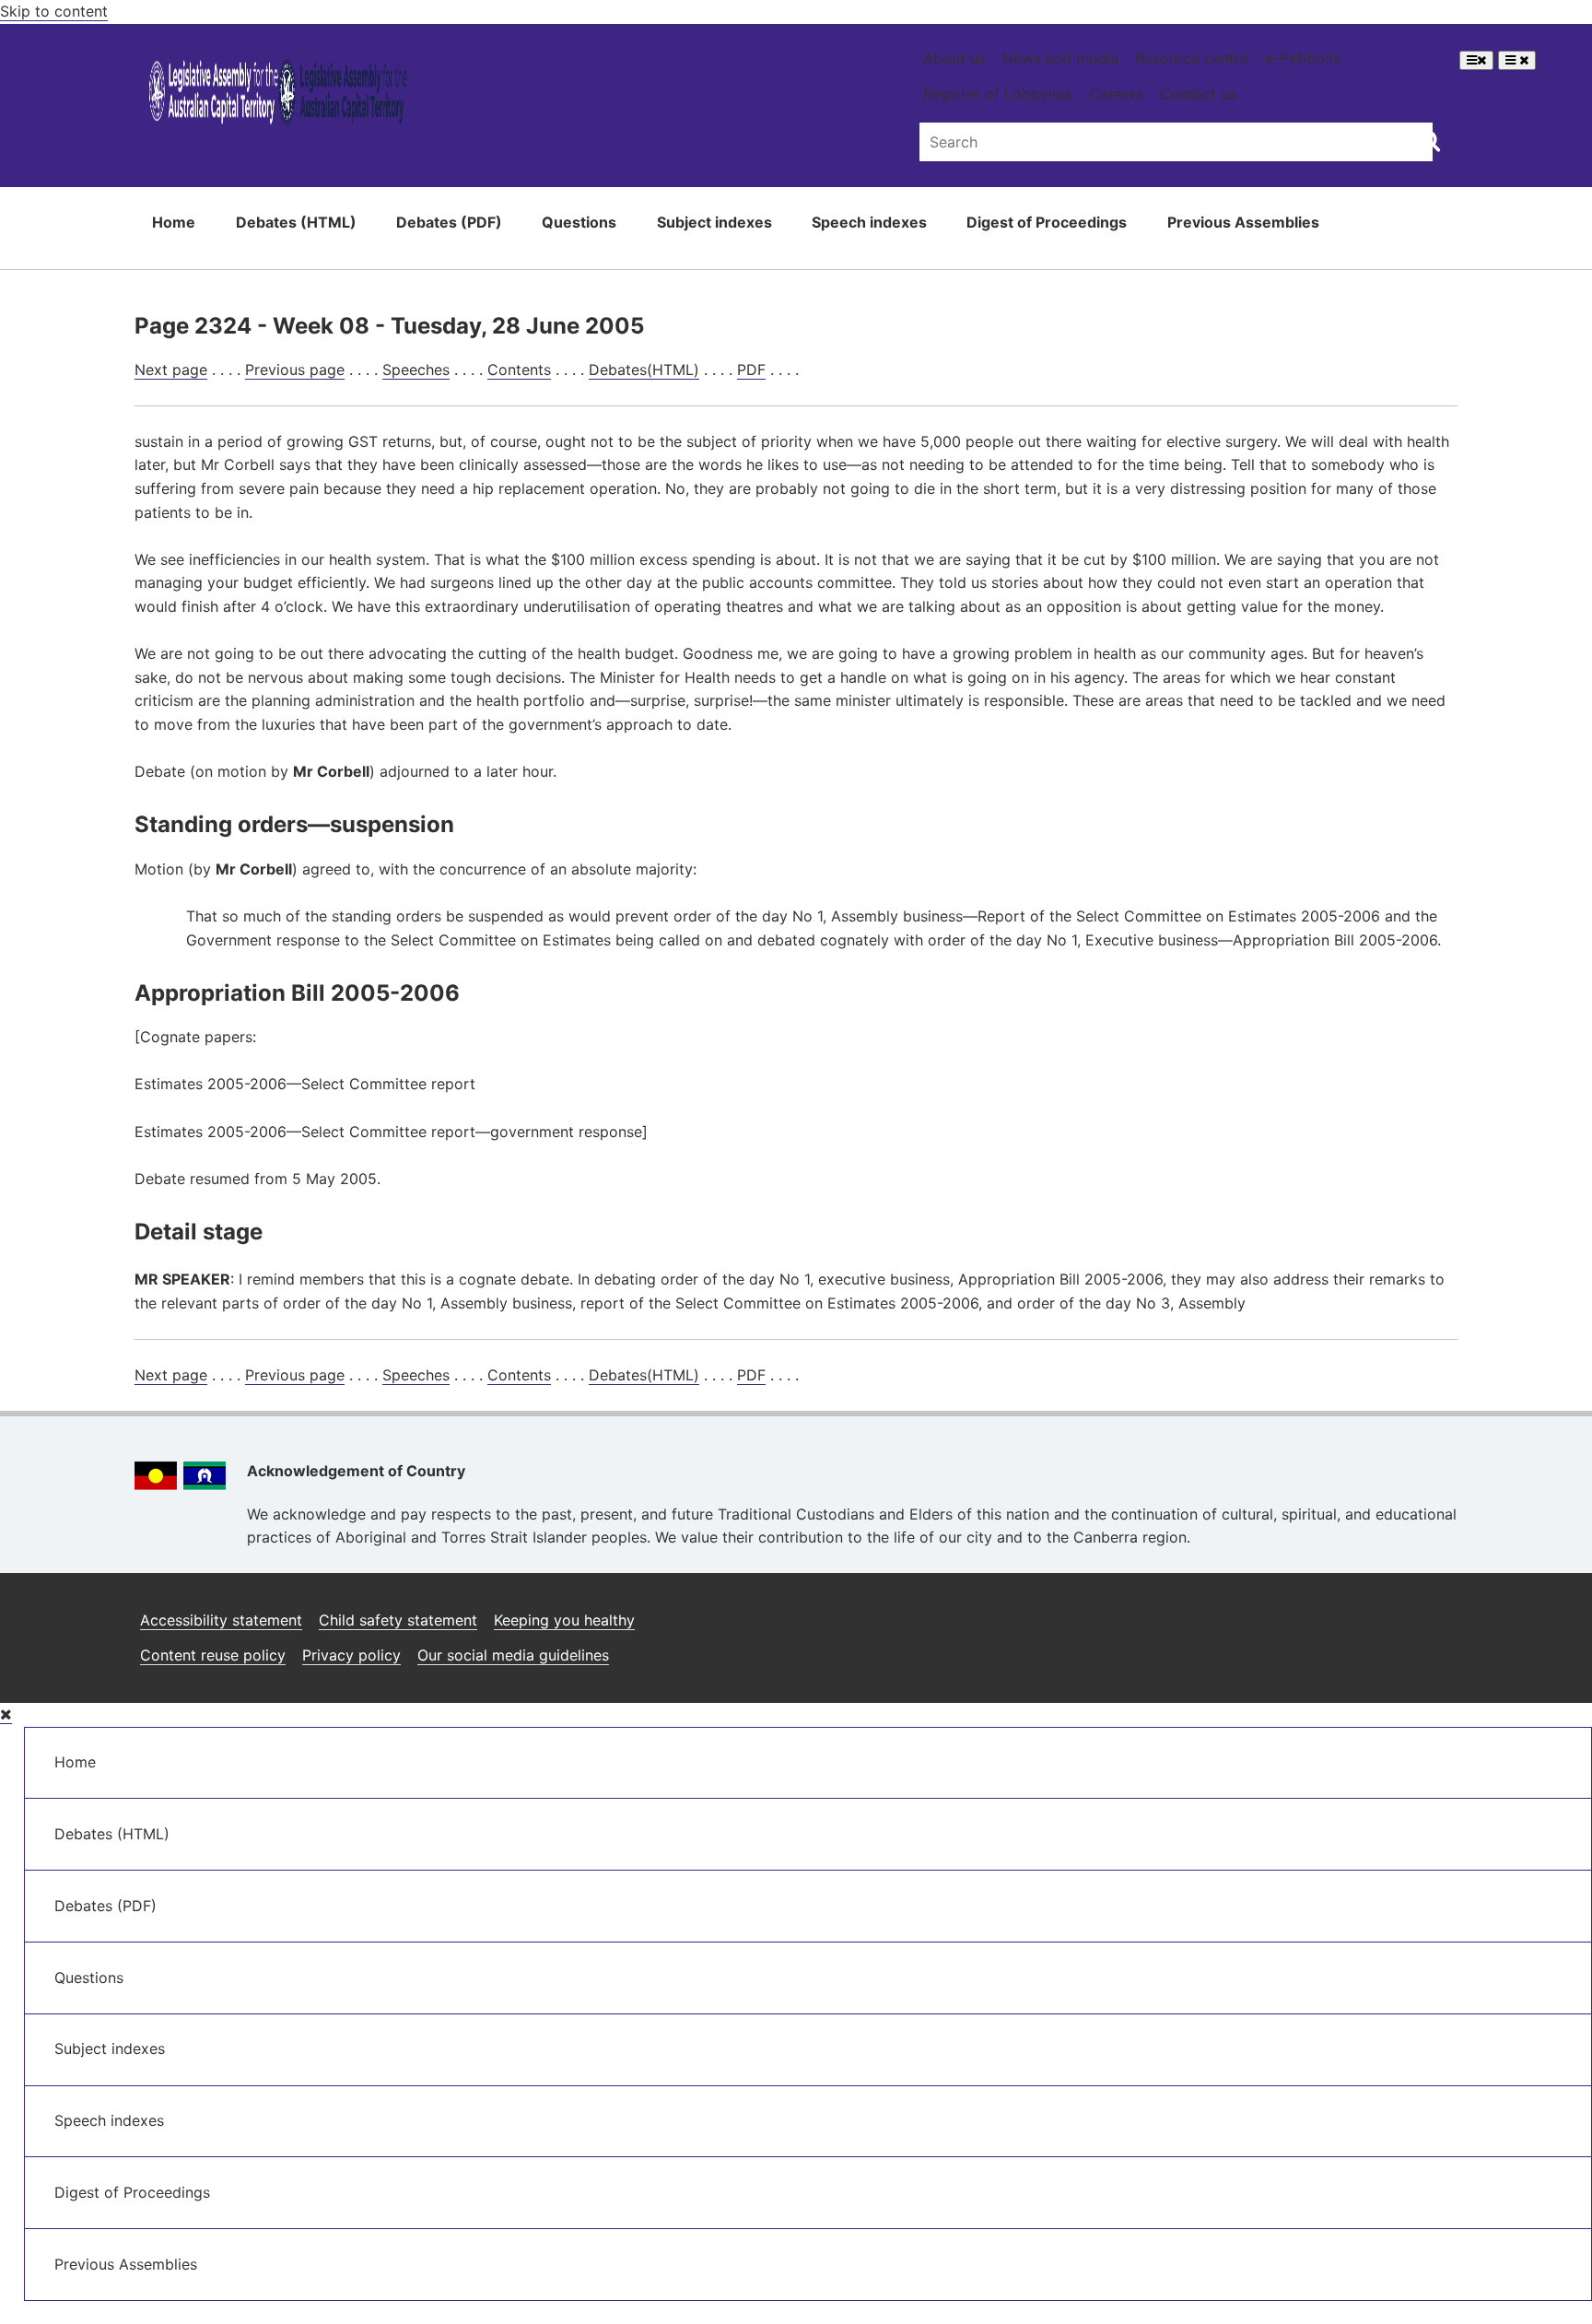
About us (954, 58)
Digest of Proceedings (1047, 222)
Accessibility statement (221, 1620)
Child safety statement (398, 1620)
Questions (579, 222)
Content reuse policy (213, 1655)
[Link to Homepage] (279, 95)
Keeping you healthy (564, 1620)
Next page (171, 370)
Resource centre (1192, 58)
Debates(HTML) (644, 370)
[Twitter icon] (1393, 1613)
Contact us (1198, 94)
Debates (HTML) (296, 222)
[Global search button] (1429, 140)
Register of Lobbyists (998, 94)
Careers (1116, 94)
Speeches (416, 370)
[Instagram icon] (1303, 1613)
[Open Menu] (1476, 60)
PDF (751, 370)
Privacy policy (351, 1655)
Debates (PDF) (449, 222)
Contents (519, 370)
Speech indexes (869, 222)
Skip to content (54, 11)
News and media (1060, 58)
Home (174, 222)
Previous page (295, 370)
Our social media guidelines (513, 1655)
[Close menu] (6, 1714)
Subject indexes (714, 222)
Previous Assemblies (1243, 222)
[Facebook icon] (1349, 1613)
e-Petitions (1303, 58)
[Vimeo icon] (1438, 1613)
